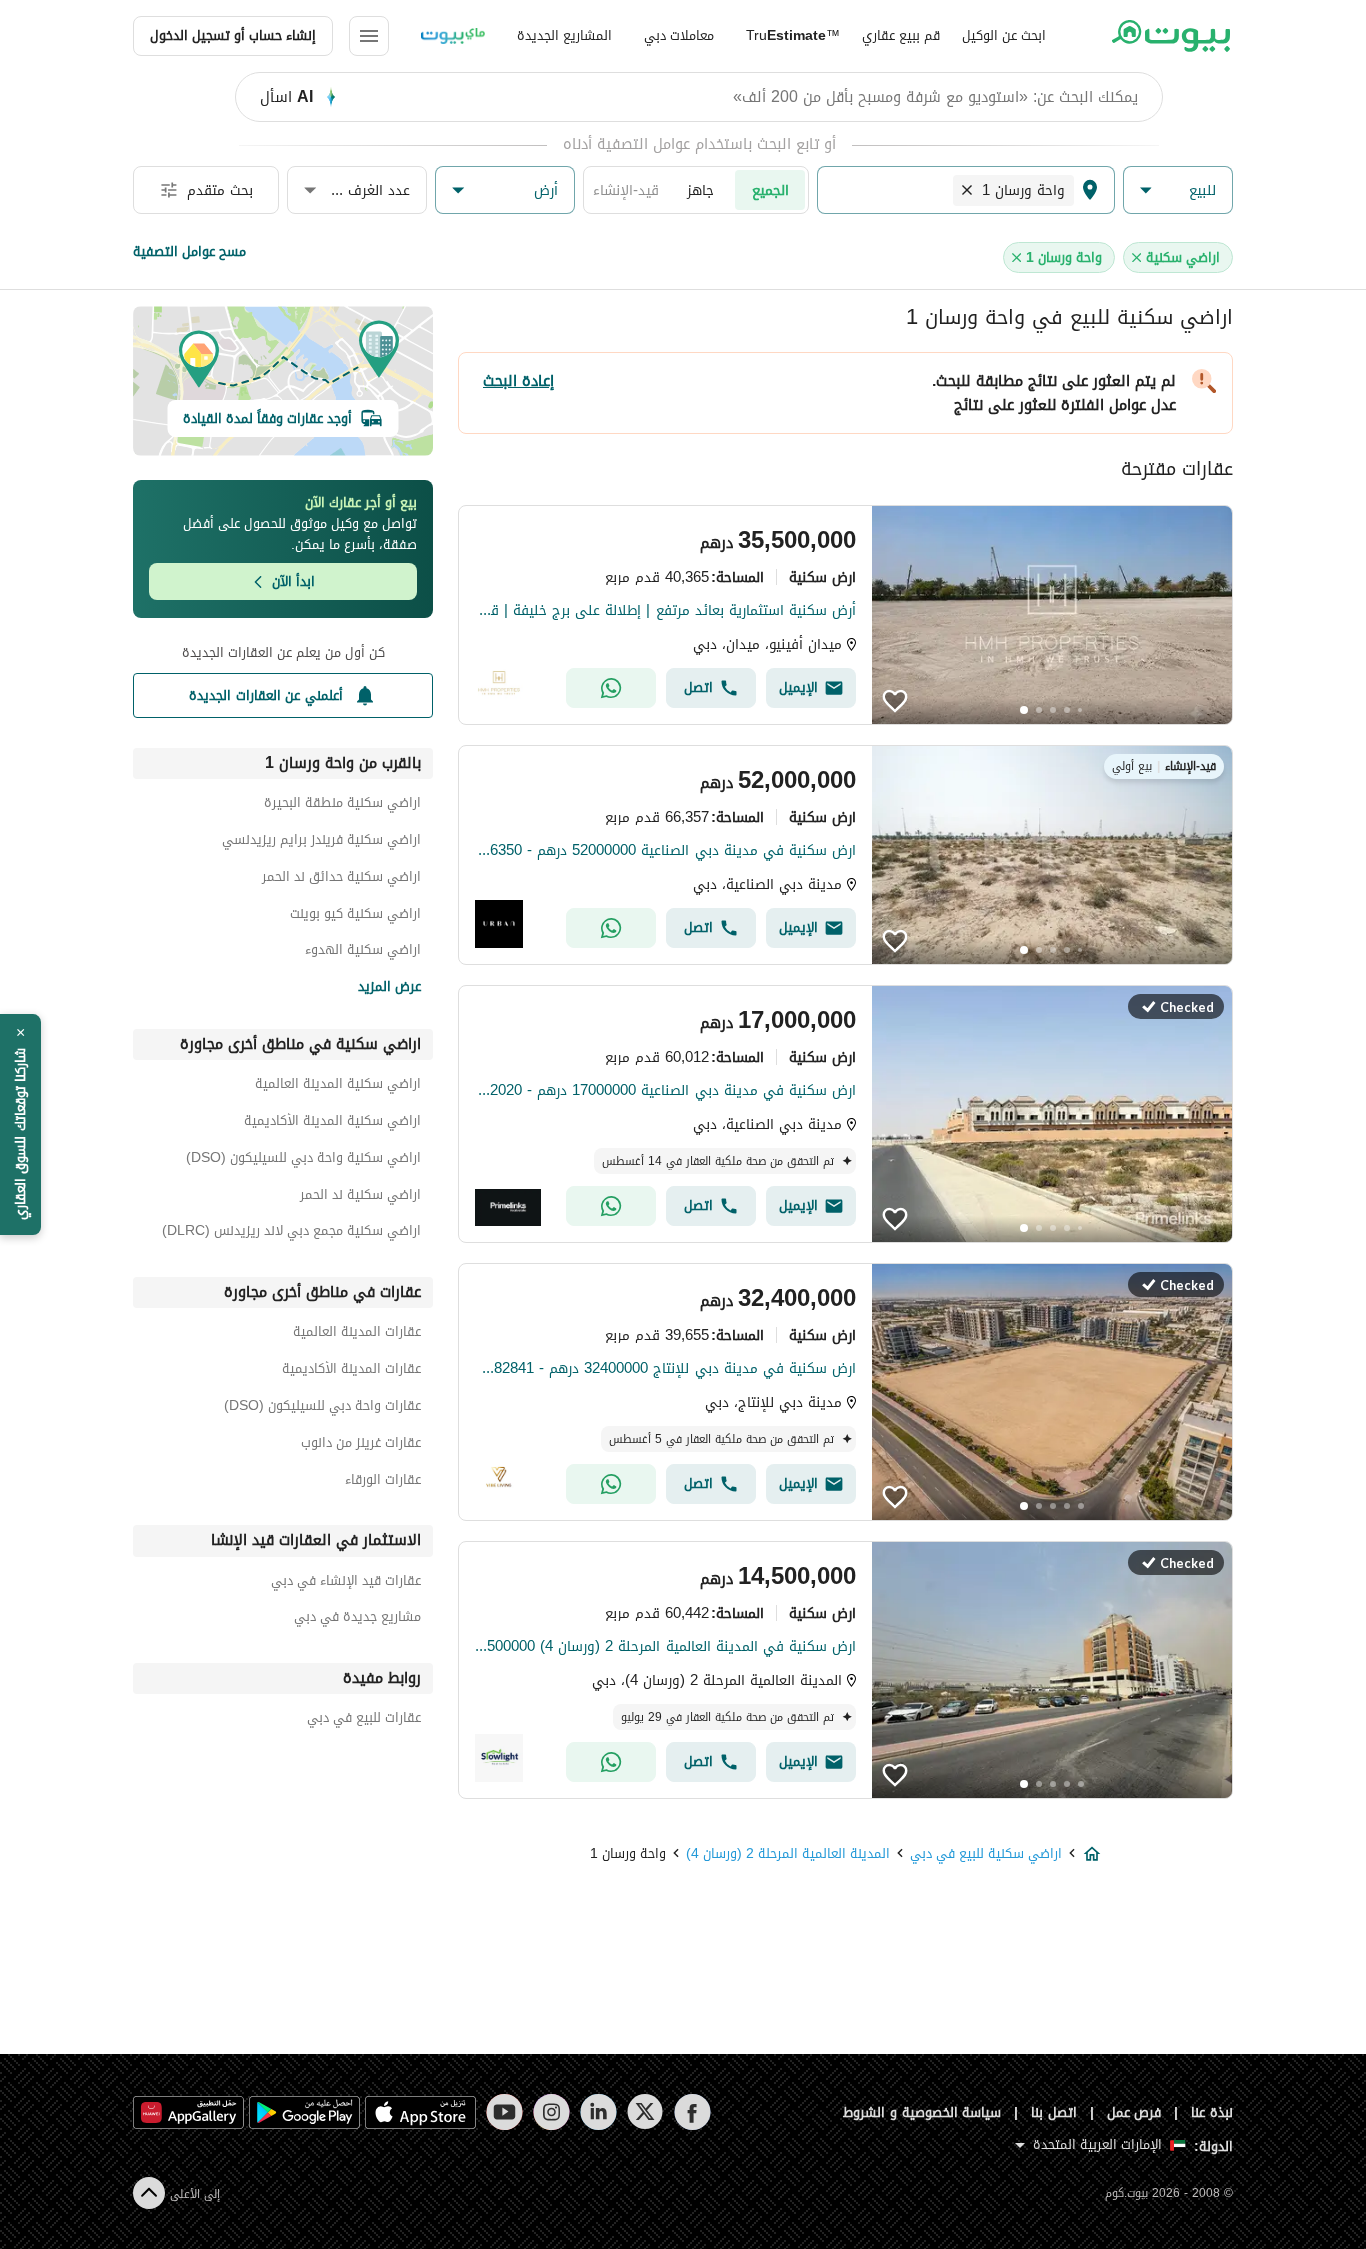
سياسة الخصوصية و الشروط (922, 2112)
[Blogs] (453, 36)
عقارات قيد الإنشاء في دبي (346, 1583)
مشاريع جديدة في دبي (357, 1619)
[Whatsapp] (611, 688)
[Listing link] (845, 615)
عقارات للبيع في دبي (364, 1720)
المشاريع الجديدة (564, 35)
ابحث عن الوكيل (1004, 35)
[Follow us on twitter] (645, 2112)
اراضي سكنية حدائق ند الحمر (341, 879)
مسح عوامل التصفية (189, 251)
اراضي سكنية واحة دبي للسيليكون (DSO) (303, 1160)
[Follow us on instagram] (551, 2112)
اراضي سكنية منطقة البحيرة (342, 805)
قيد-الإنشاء (626, 190)
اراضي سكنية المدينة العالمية (338, 1086)
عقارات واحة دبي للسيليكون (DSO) (322, 1408)
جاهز (700, 190)
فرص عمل (1134, 2112)
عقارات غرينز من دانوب (361, 1445)
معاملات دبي (679, 35)
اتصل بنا (1054, 2112)
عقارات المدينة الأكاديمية (351, 1371)
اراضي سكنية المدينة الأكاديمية (332, 1123)
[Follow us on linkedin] (598, 2112)
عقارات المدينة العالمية (357, 1334)
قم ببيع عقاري (901, 35)
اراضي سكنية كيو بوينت (355, 916)
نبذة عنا (1212, 2112)
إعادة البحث (518, 381)
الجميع (770, 190)
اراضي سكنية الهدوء (363, 952)
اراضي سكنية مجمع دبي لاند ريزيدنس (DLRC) (291, 1233)
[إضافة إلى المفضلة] (895, 701)
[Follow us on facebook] (692, 2112)
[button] (1178, 190)
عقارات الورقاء (383, 1482)
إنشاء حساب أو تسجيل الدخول (233, 35)
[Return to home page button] (1170, 36)
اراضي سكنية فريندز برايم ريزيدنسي (321, 842)
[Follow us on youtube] (504, 2112)
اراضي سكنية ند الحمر (360, 1197)
